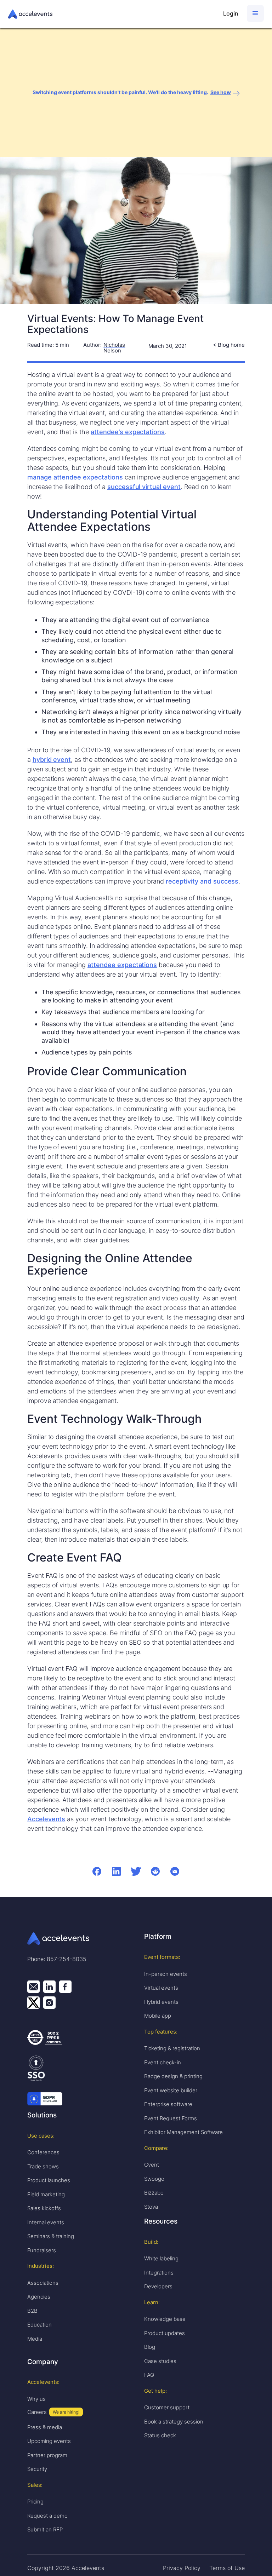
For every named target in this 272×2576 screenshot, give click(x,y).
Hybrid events (161, 2002)
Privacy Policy (182, 2568)
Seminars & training (51, 2236)
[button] (255, 13)
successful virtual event (144, 487)
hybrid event (52, 760)
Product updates (165, 2333)
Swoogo (154, 2179)
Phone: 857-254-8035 (57, 1959)
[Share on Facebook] (97, 1871)
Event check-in (163, 2062)
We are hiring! (66, 2412)
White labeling (161, 2258)
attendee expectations (122, 965)
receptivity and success (202, 881)
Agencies (39, 2297)
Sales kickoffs (44, 2208)
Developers (158, 2286)
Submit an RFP (45, 2529)
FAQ (149, 2375)
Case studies (160, 2361)
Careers (37, 2412)
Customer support (167, 2407)
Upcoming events (49, 2441)
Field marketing (46, 2194)
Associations (43, 2283)
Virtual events (161, 1988)
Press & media (45, 2427)
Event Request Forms (171, 2118)
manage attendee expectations (75, 477)
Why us (36, 2399)
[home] (112, 14)
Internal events (46, 2222)
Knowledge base (165, 2319)
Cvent (152, 2165)
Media (35, 2339)
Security (37, 2469)
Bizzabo (154, 2193)
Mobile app (158, 2016)
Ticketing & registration (172, 2048)
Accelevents (46, 1819)
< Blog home (229, 345)
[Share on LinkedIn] (116, 1871)
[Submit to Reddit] (155, 1871)
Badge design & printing (173, 2076)
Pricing (35, 2502)
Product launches (49, 2180)
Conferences (43, 2152)
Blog (150, 2347)
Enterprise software (168, 2104)
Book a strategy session (174, 2422)
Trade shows (43, 2166)
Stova (151, 2207)
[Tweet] (136, 1871)
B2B (32, 2311)
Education (39, 2325)
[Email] (175, 1871)
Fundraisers (42, 2250)
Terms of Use (227, 2568)
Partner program (47, 2455)
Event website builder (171, 2090)
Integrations (159, 2273)
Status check (160, 2435)
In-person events (166, 1974)
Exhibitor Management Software (183, 2132)
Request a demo (47, 2516)
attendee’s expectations (128, 432)
